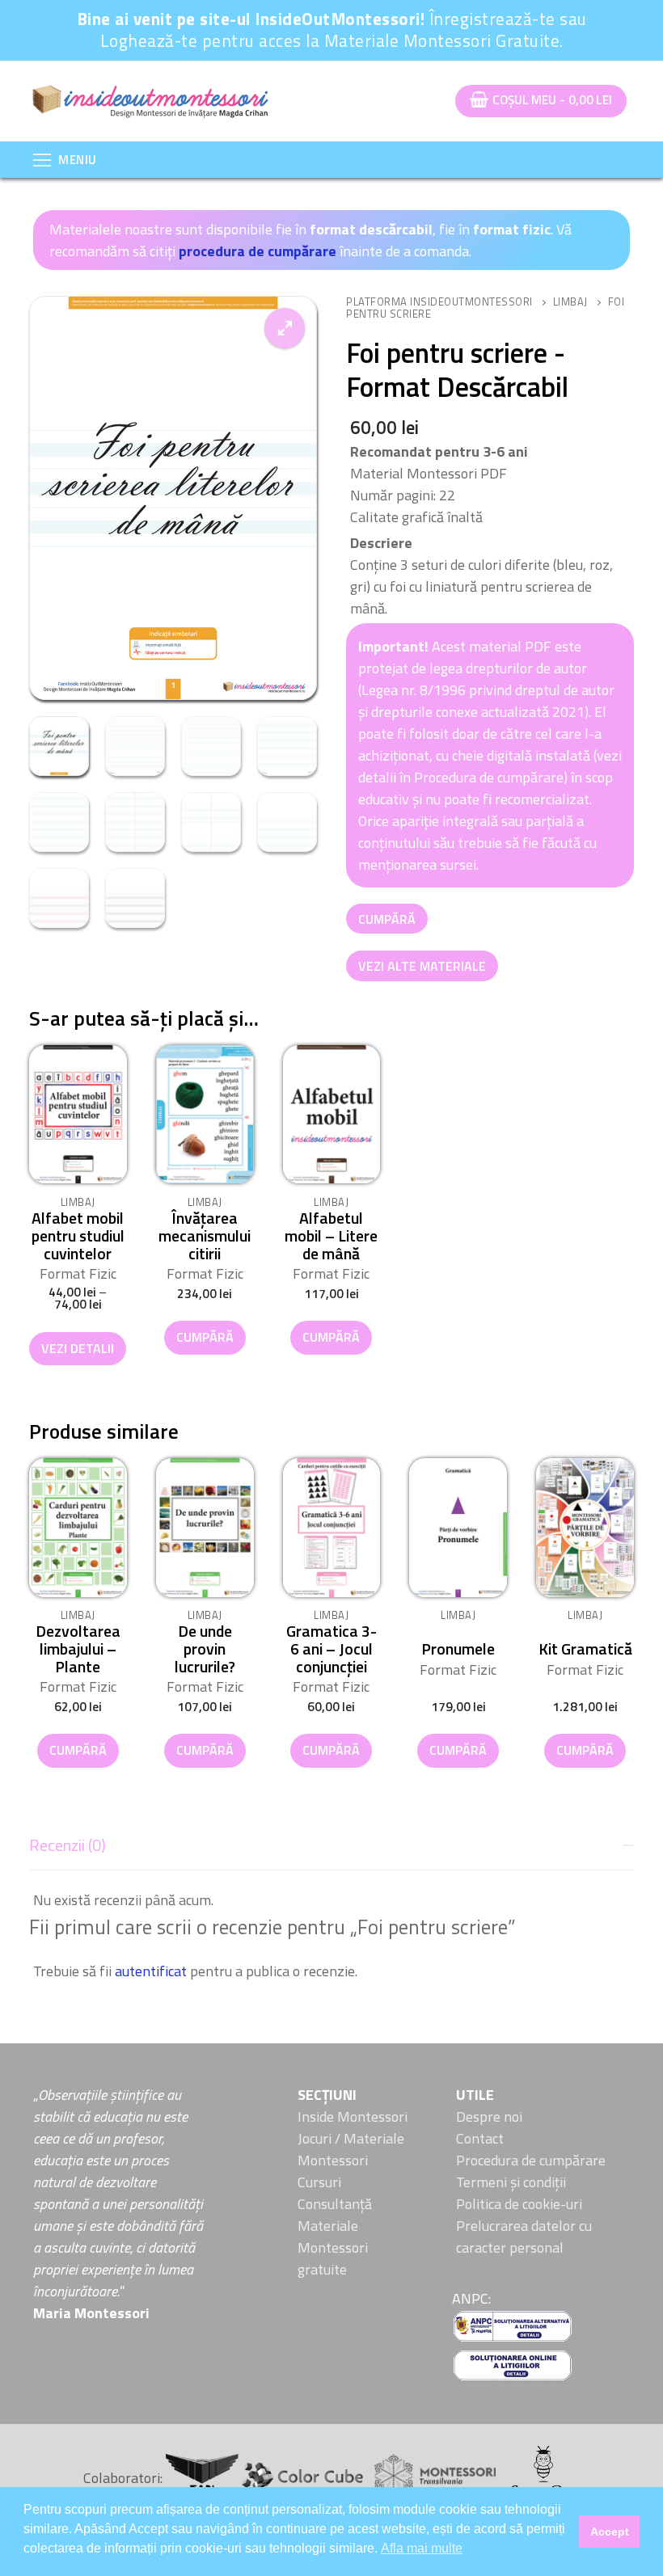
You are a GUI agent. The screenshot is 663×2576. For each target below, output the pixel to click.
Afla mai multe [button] (422, 2548)
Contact (480, 2138)
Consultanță (335, 2204)
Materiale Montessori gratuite (333, 2247)
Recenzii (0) (68, 1845)
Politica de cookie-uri (519, 2204)
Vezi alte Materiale (422, 966)
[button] (285, 328)
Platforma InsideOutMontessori (439, 301)
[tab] (331, 1904)
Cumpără (387, 919)
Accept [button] (610, 2532)
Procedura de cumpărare (531, 2160)
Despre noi (489, 2116)
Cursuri (319, 2182)
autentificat (151, 1971)
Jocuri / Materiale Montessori (351, 2149)
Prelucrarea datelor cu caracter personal (524, 2237)
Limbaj (570, 301)
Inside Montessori (353, 2116)
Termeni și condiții (511, 2182)
